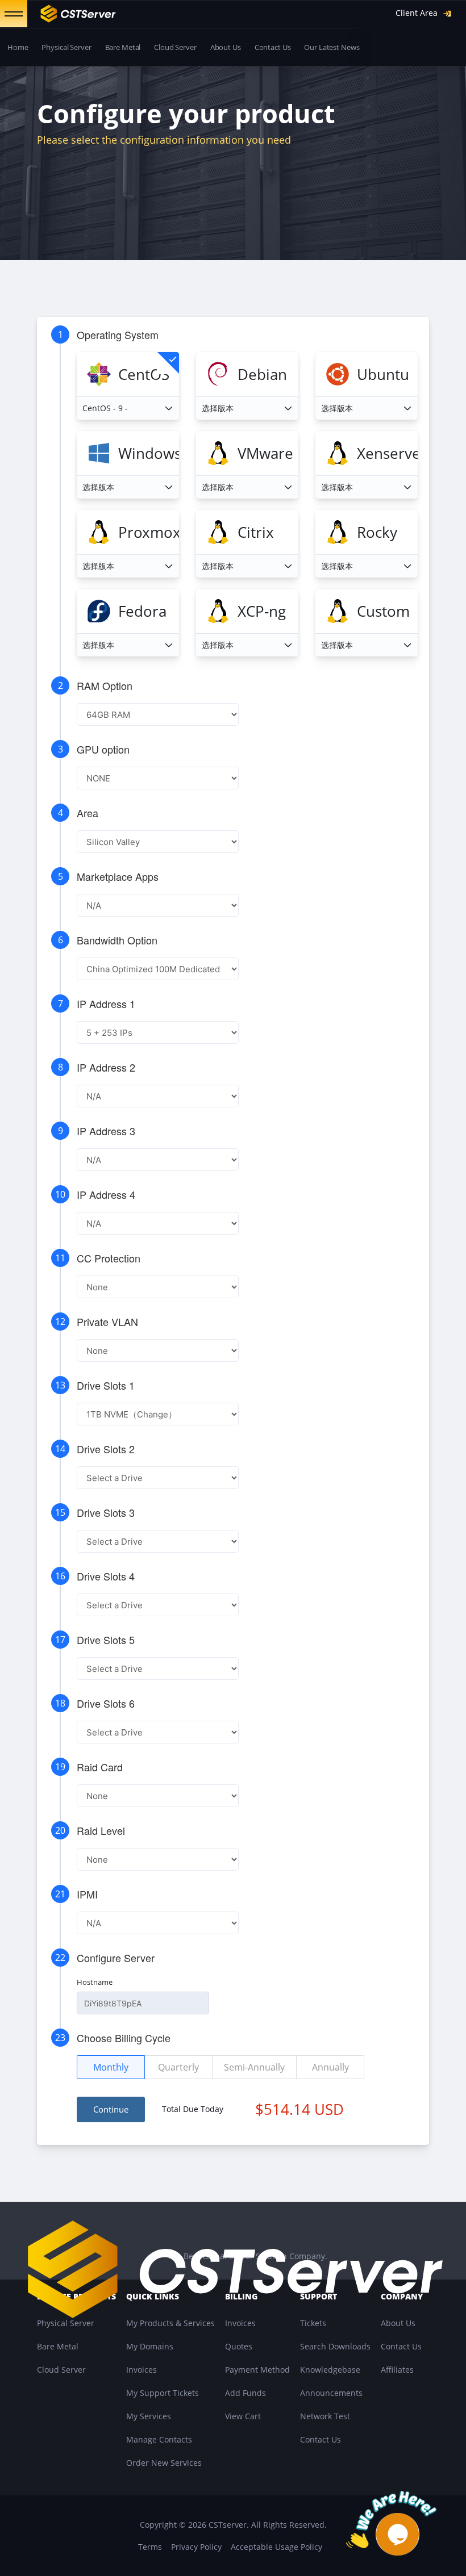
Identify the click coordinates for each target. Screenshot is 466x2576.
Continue (111, 2109)
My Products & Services (170, 2323)
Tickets (313, 2323)
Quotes (239, 2346)
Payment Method (257, 2370)
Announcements (331, 2393)
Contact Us (273, 47)
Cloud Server (175, 47)
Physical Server (66, 47)
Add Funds (246, 2393)
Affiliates (397, 2370)
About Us (226, 47)
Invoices (142, 2370)
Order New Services (164, 2463)
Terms (150, 2547)
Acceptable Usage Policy (276, 2547)
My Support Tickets (163, 2393)
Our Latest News (332, 47)
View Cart (243, 2416)
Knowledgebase (330, 2370)
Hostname (95, 1982)
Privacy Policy (196, 2547)
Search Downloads (335, 2346)
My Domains (150, 2346)
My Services (149, 2416)
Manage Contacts (159, 2439)
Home (18, 47)
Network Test (325, 2416)
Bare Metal (123, 47)
